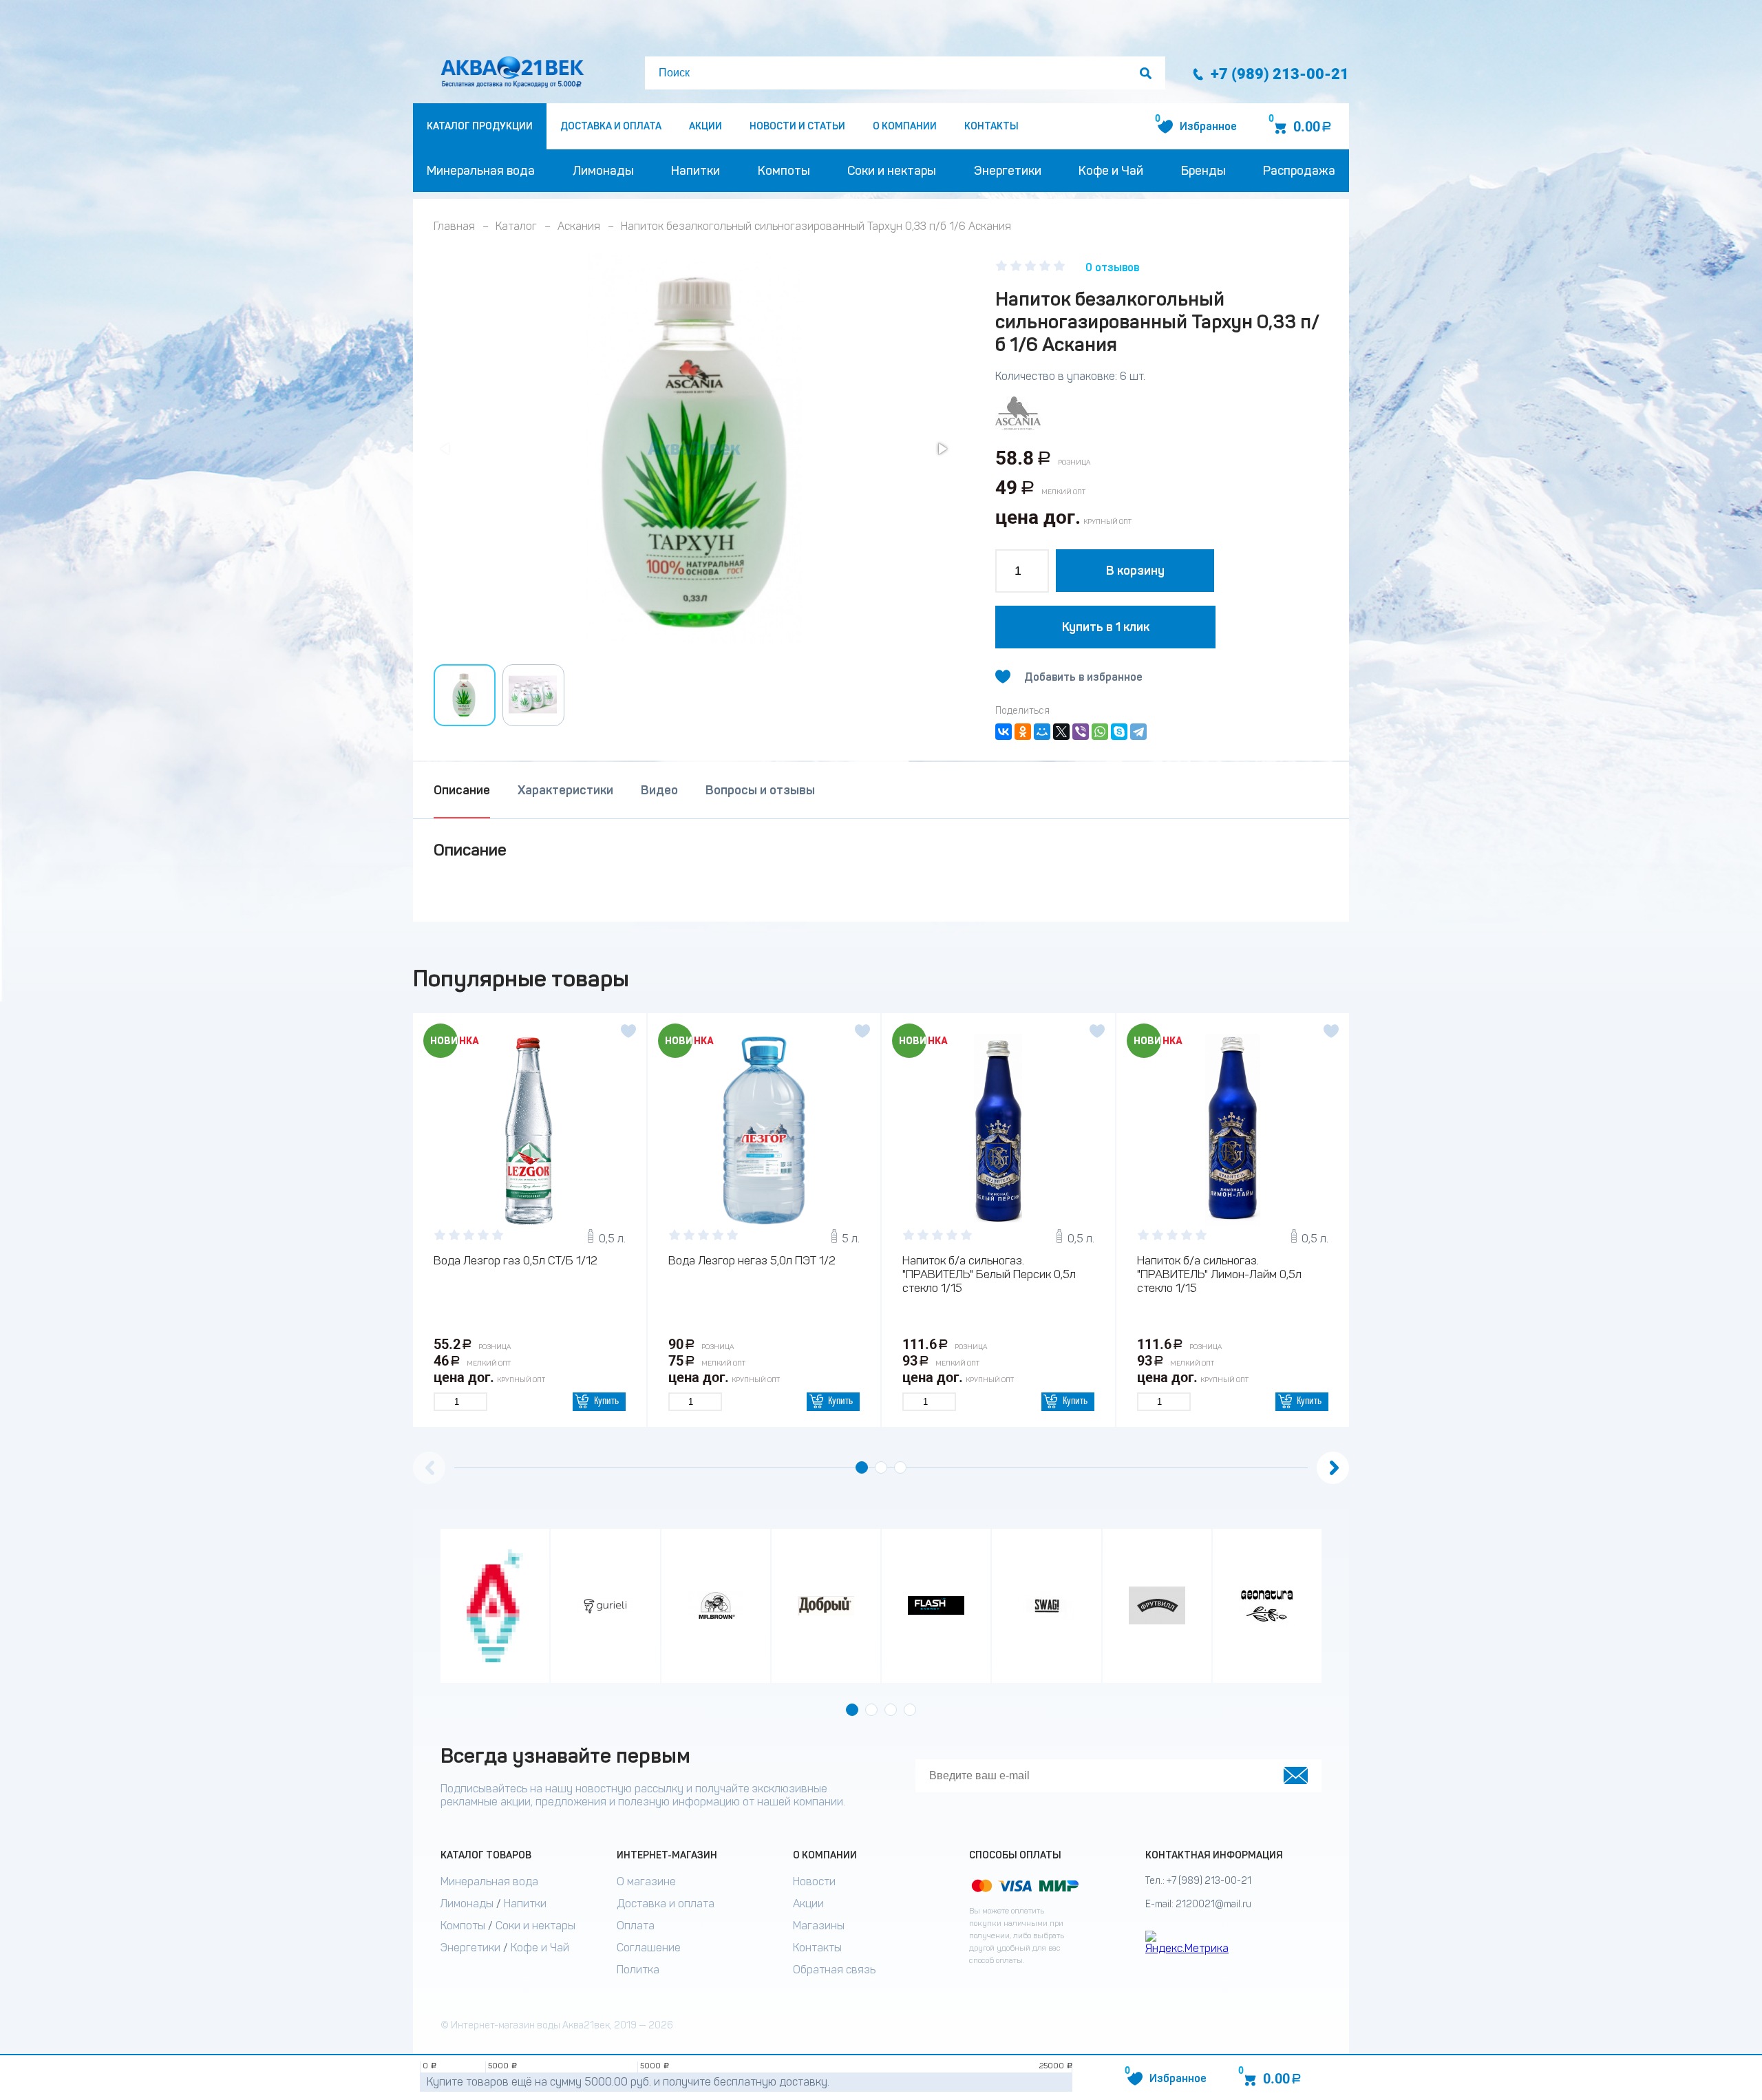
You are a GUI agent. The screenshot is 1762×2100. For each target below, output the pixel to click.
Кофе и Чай (1111, 171)
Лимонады (603, 171)
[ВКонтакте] (1004, 732)
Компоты (784, 171)
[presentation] (429, 1468)
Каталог (516, 226)
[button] (942, 449)
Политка (638, 1970)
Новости (814, 1881)
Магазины (819, 1926)
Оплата (636, 1926)
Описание (462, 790)
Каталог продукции (480, 126)
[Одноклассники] (1023, 732)
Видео (659, 790)
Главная (454, 226)
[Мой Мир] (1042, 732)
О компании (905, 126)
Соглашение (649, 1948)
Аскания (579, 226)
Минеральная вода (481, 171)
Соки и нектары (892, 171)
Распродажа (1299, 171)
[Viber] (1081, 732)
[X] (1061, 732)
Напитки (696, 171)
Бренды (1203, 171)
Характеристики (565, 790)
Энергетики (1008, 171)
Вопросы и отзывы (760, 790)
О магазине (646, 1881)
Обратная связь (834, 1970)
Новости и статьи (797, 126)
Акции (705, 126)
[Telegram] (1138, 732)
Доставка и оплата (611, 126)
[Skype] (1119, 732)
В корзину (1135, 571)
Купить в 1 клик (1106, 627)
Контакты (991, 126)
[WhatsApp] (1100, 732)
